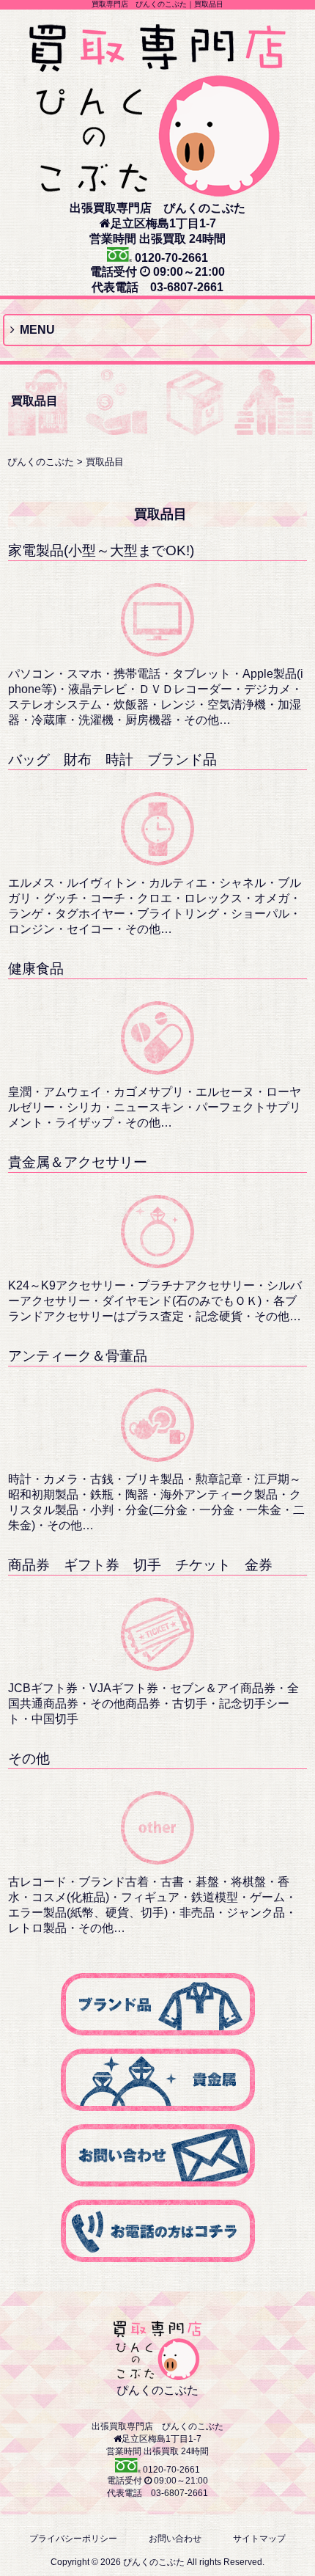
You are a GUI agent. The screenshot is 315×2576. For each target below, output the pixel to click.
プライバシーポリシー (73, 2539)
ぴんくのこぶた (41, 462)
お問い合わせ (175, 2539)
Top (302, 2563)
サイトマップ (259, 2539)
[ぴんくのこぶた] (157, 190)
